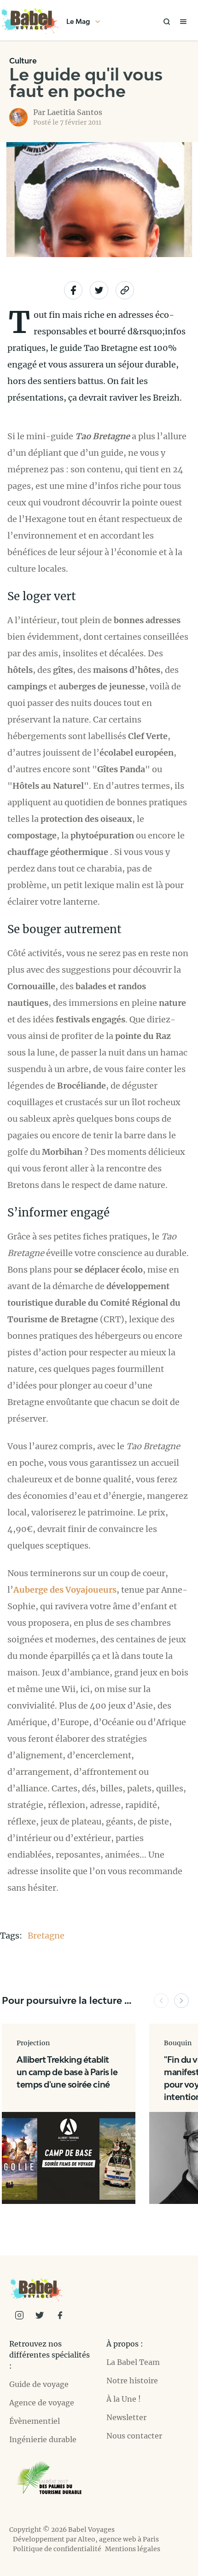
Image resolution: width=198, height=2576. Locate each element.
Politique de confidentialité (57, 2549)
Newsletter (126, 2417)
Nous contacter (134, 2436)
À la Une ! (124, 2399)
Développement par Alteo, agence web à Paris (86, 2539)
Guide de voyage (39, 2384)
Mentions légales (133, 2549)
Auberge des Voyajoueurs (65, 1590)
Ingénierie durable (43, 2439)
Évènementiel (35, 2421)
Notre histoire (132, 2381)
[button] (161, 2001)
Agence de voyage (42, 2403)
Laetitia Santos (75, 112)
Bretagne (46, 1936)
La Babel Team (133, 2362)
